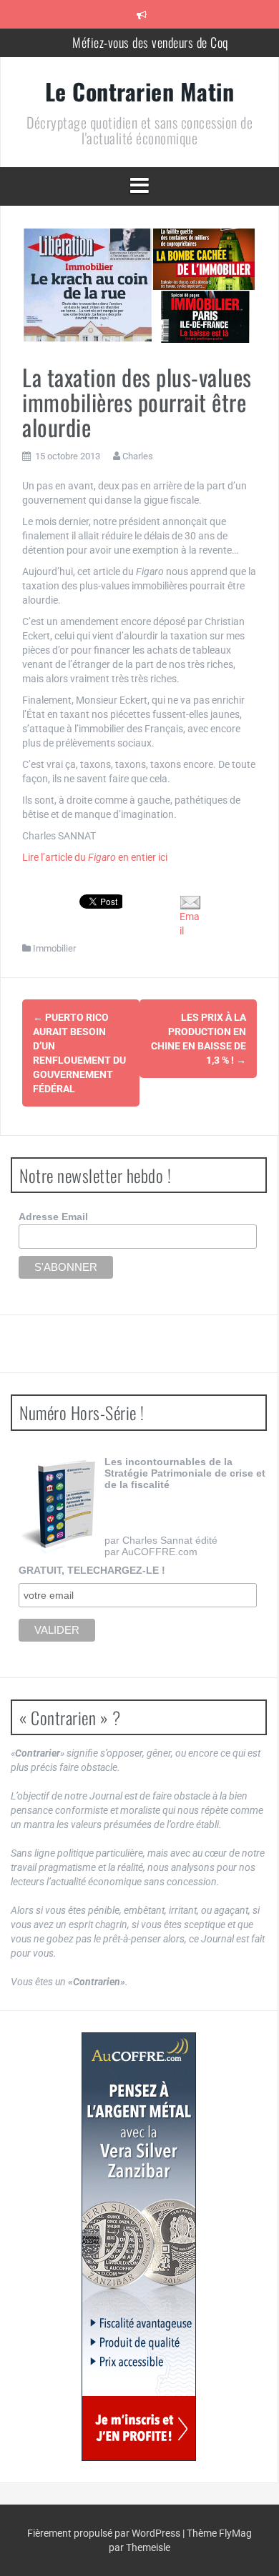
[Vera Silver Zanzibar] (139, 2247)
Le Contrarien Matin (140, 91)
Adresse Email (53, 1217)
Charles (138, 456)
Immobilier (54, 948)
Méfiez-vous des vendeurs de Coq (150, 42)
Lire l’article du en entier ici (95, 857)
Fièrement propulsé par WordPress (105, 2533)
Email (190, 924)
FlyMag (235, 2533)
